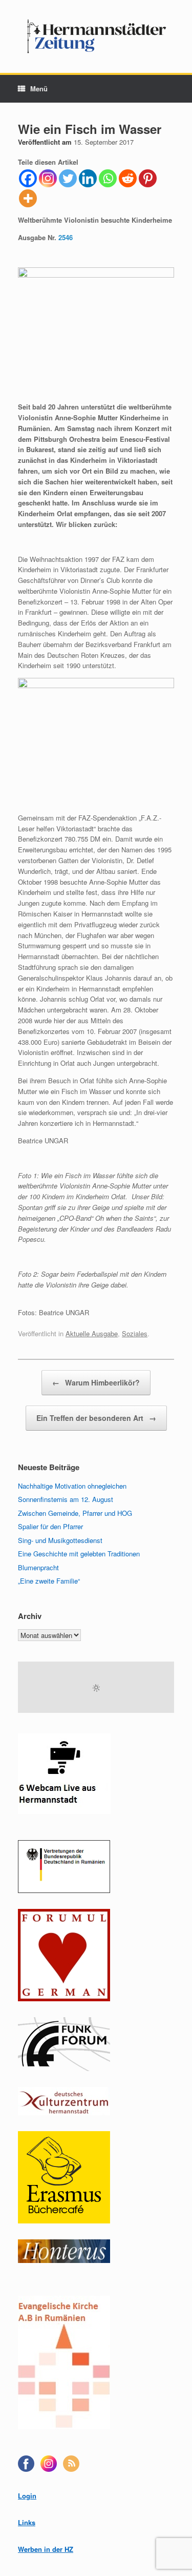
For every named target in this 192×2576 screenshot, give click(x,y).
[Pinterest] (148, 178)
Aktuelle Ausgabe (92, 1333)
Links (27, 2522)
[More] (28, 198)
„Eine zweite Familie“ (49, 1581)
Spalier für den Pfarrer (50, 1526)
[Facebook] (28, 178)
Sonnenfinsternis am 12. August (66, 1499)
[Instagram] (48, 178)
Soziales (135, 1333)
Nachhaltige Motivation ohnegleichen (72, 1486)
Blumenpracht (38, 1567)
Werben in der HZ (46, 2549)
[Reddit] (128, 178)
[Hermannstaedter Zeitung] (96, 36)
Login (27, 2496)
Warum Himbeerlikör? (96, 1382)
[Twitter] (68, 178)
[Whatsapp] (108, 178)
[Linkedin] (88, 178)
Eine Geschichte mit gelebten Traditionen (79, 1554)
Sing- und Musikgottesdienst (60, 1540)
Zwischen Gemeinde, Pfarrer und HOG (75, 1513)
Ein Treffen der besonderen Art (96, 1418)
